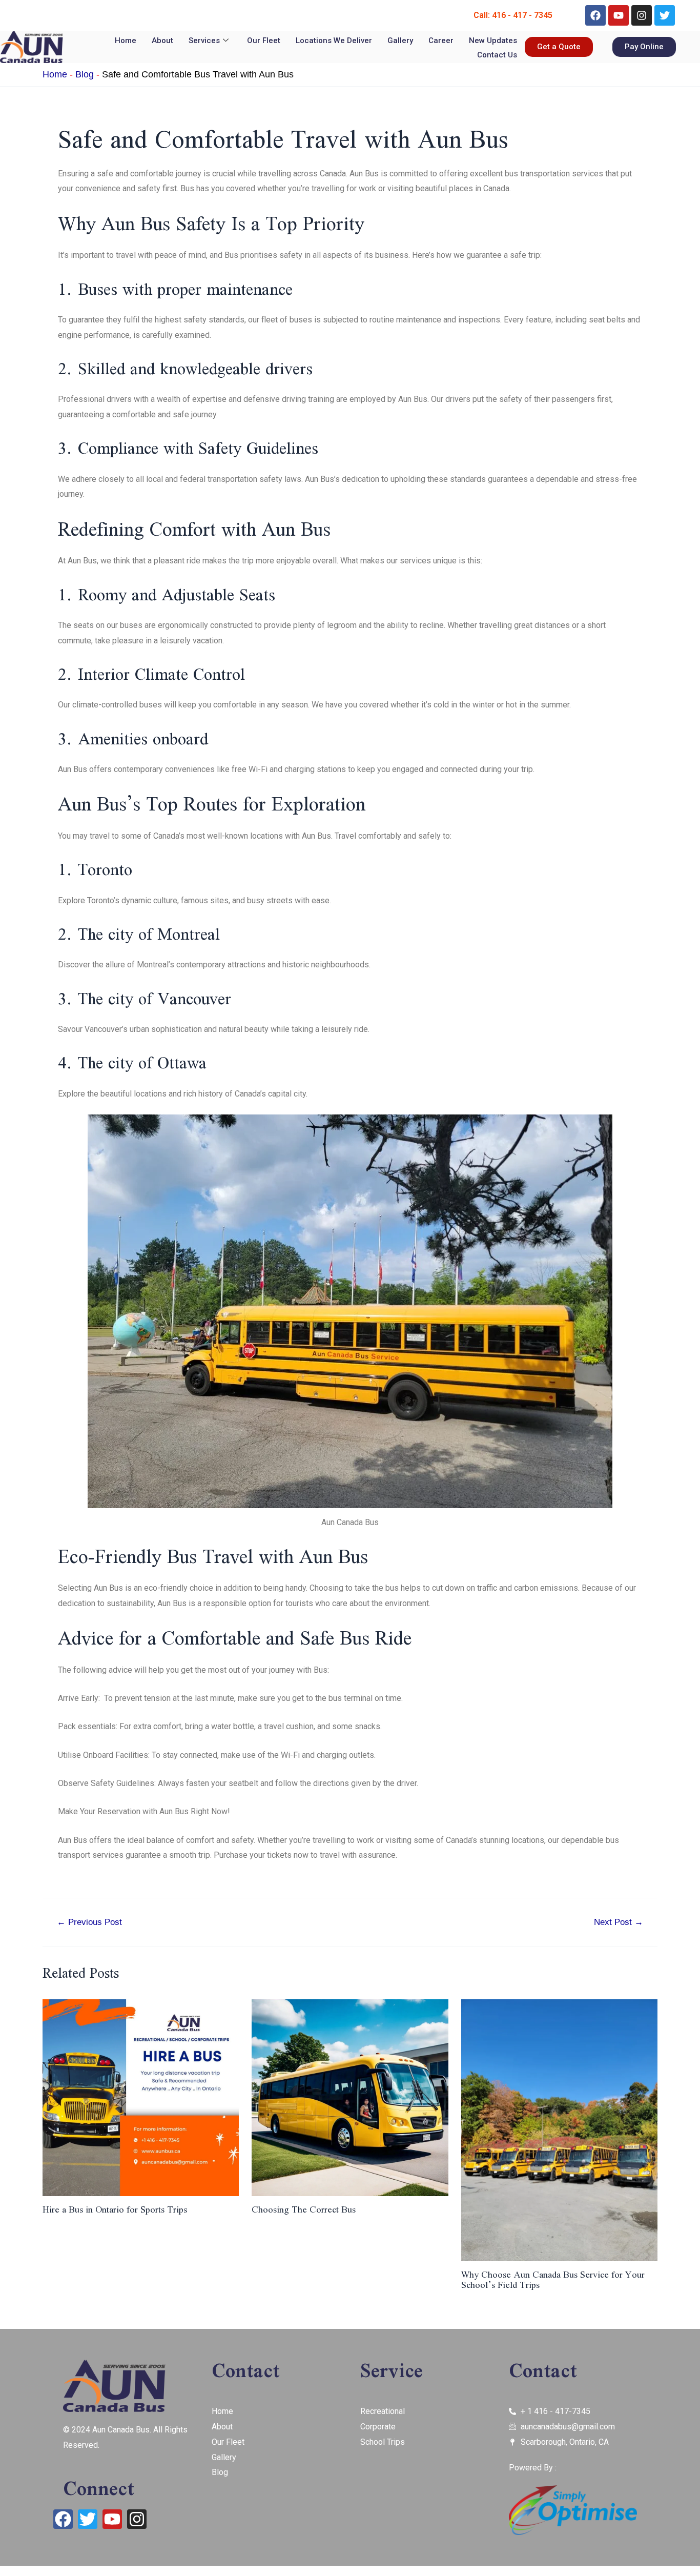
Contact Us (497, 55)
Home (126, 40)
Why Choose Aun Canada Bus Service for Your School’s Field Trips (553, 2279)
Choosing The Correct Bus (304, 2209)
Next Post (619, 1922)
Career (441, 40)
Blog (85, 74)
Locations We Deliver (334, 40)
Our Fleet (264, 40)
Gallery (400, 40)
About (162, 40)
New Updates (493, 40)
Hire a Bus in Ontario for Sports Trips (115, 2209)
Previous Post (89, 1922)
